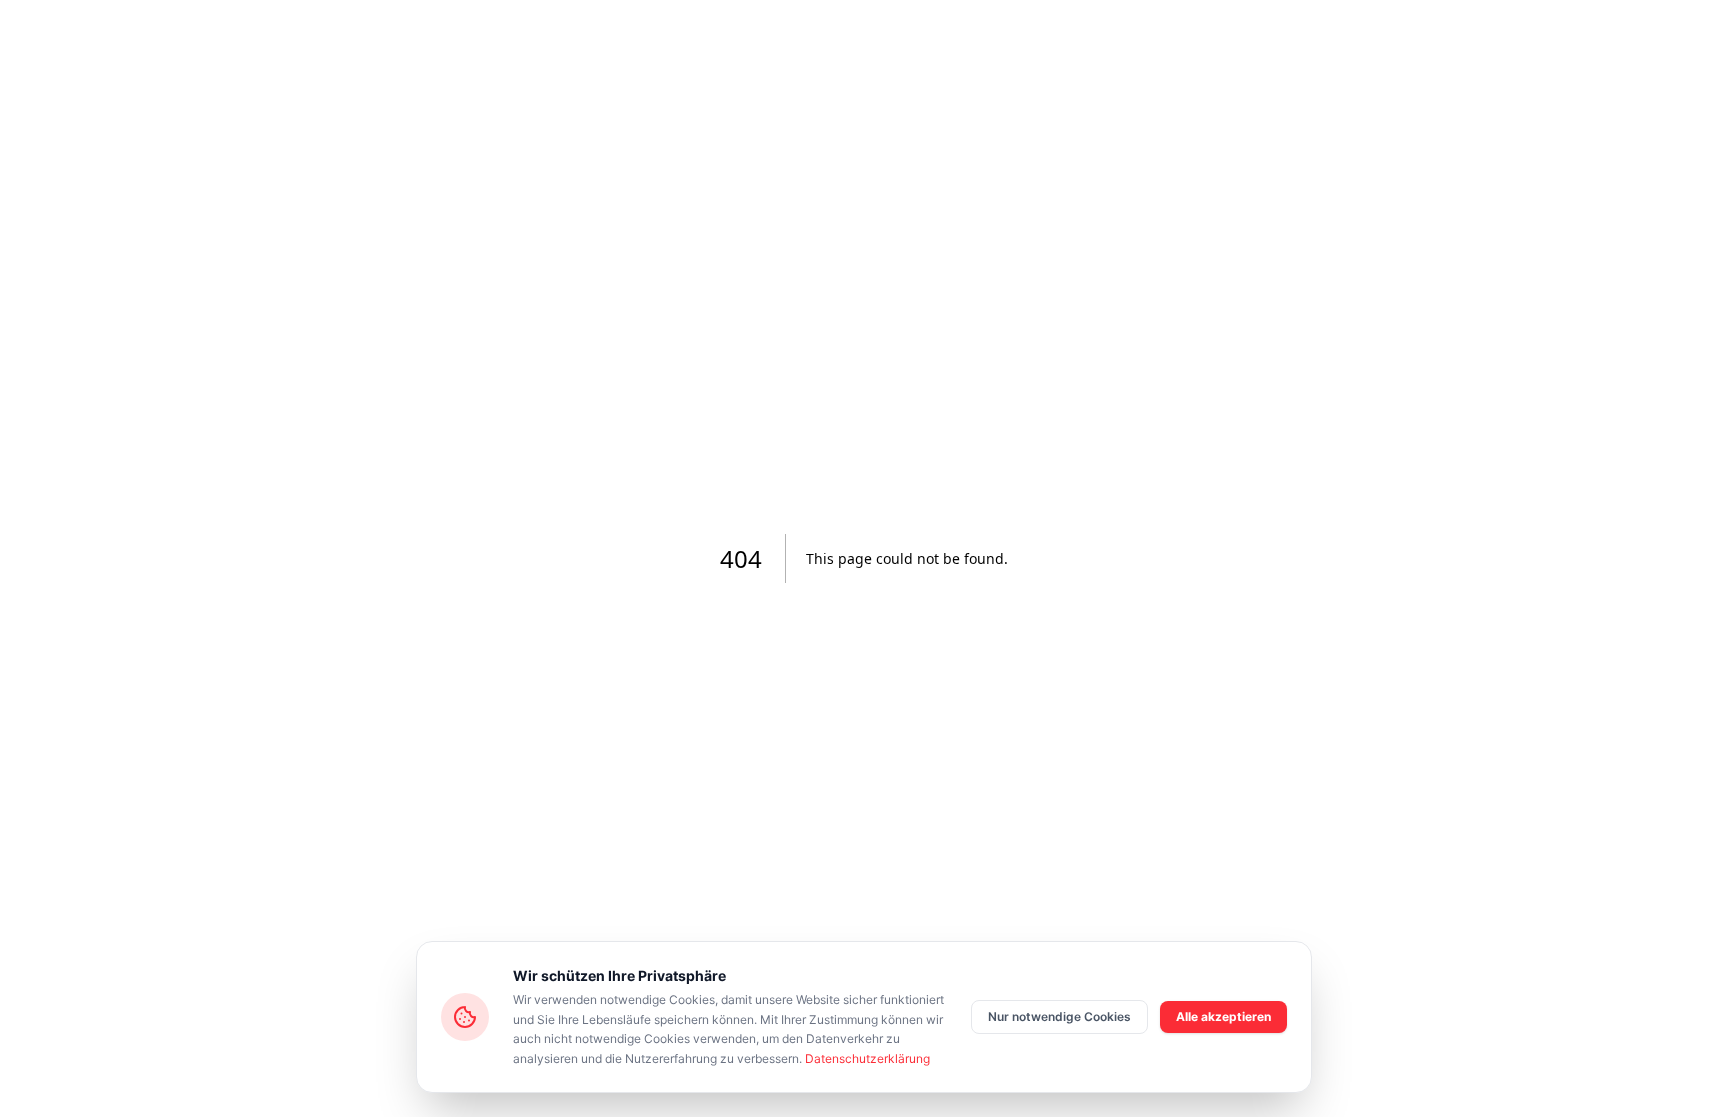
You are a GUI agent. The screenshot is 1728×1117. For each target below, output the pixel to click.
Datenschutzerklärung (867, 1058)
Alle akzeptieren (1223, 1016)
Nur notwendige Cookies (1059, 1016)
